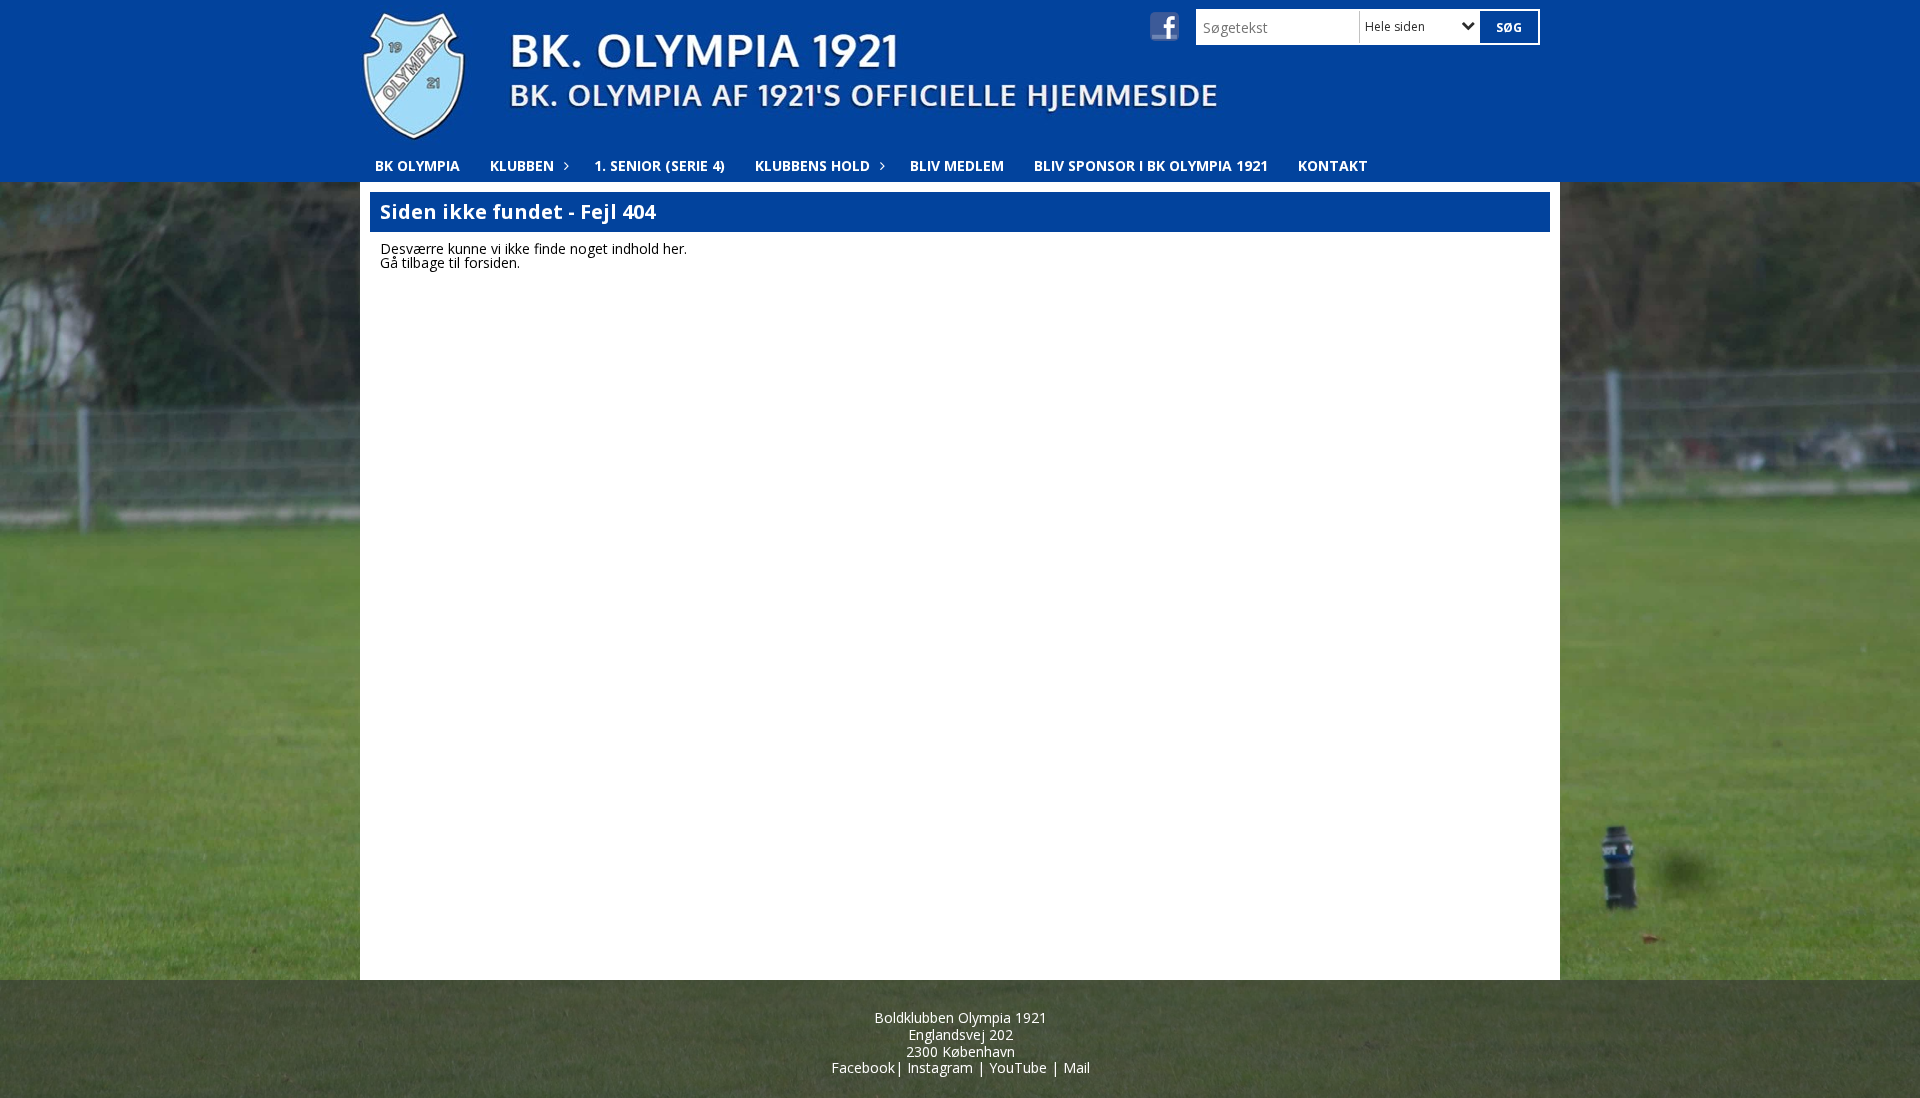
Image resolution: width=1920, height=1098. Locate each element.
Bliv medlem (957, 165)
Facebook (863, 1067)
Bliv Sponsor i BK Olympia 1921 (1151, 165)
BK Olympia (417, 165)
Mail (1076, 1067)
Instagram (940, 1067)
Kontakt (1333, 165)
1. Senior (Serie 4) (659, 165)
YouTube (1018, 1067)
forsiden (490, 262)
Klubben (522, 165)
